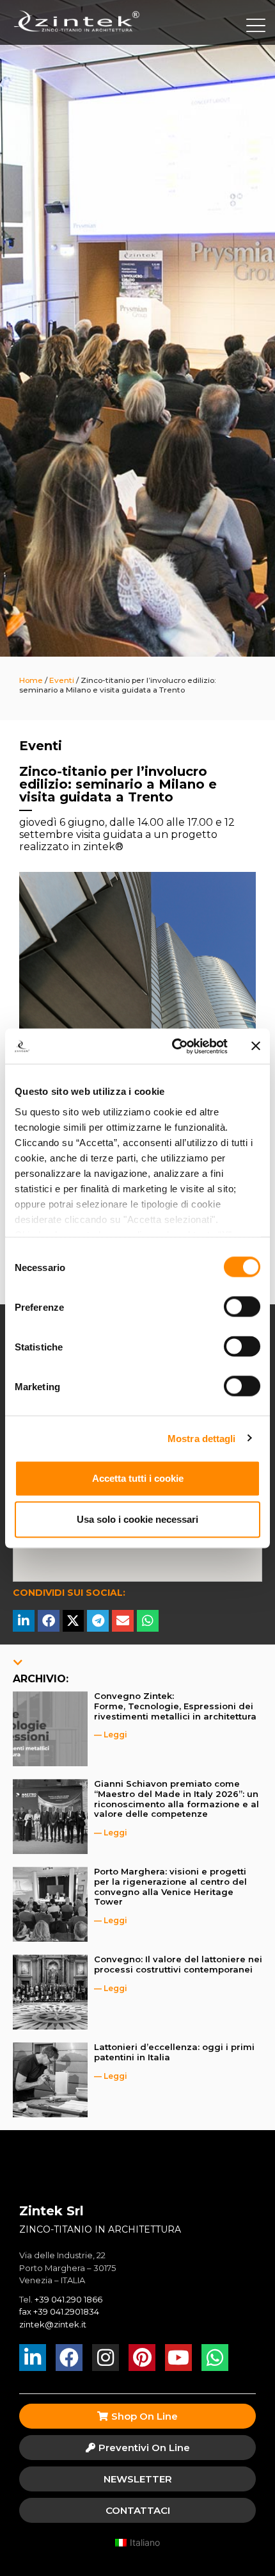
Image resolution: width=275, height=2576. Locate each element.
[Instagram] (106, 2358)
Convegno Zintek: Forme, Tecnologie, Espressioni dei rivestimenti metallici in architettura (175, 1706)
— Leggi (111, 1735)
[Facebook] (69, 2358)
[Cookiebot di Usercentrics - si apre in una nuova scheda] (173, 1046)
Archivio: (41, 1679)
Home (31, 680)
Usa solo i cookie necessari (137, 1519)
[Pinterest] (142, 2358)
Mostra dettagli (202, 1438)
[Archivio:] (18, 1662)
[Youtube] (178, 2358)
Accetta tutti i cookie (138, 1478)
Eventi (41, 746)
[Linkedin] (33, 2358)
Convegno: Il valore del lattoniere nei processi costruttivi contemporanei (178, 1964)
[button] (24, 1621)
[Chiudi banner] (256, 1046)
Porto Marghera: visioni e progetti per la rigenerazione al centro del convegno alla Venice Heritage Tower (170, 1886)
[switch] (242, 1307)
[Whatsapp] (215, 2358)
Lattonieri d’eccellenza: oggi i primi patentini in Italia (174, 2052)
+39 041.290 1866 (68, 2299)
